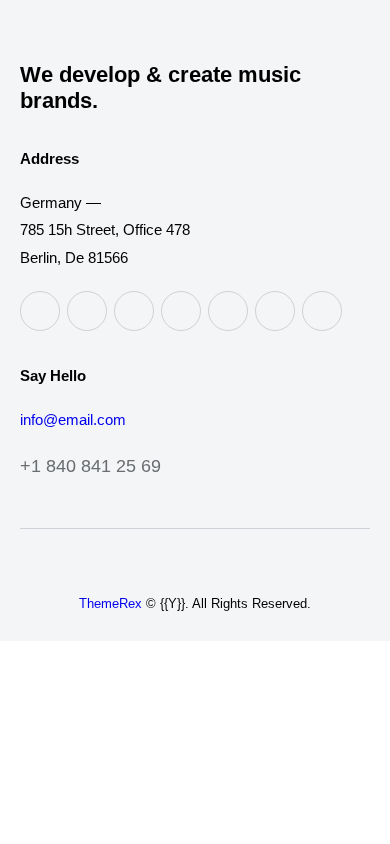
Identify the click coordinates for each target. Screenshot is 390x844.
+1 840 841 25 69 (90, 466)
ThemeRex (110, 603)
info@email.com (73, 419)
